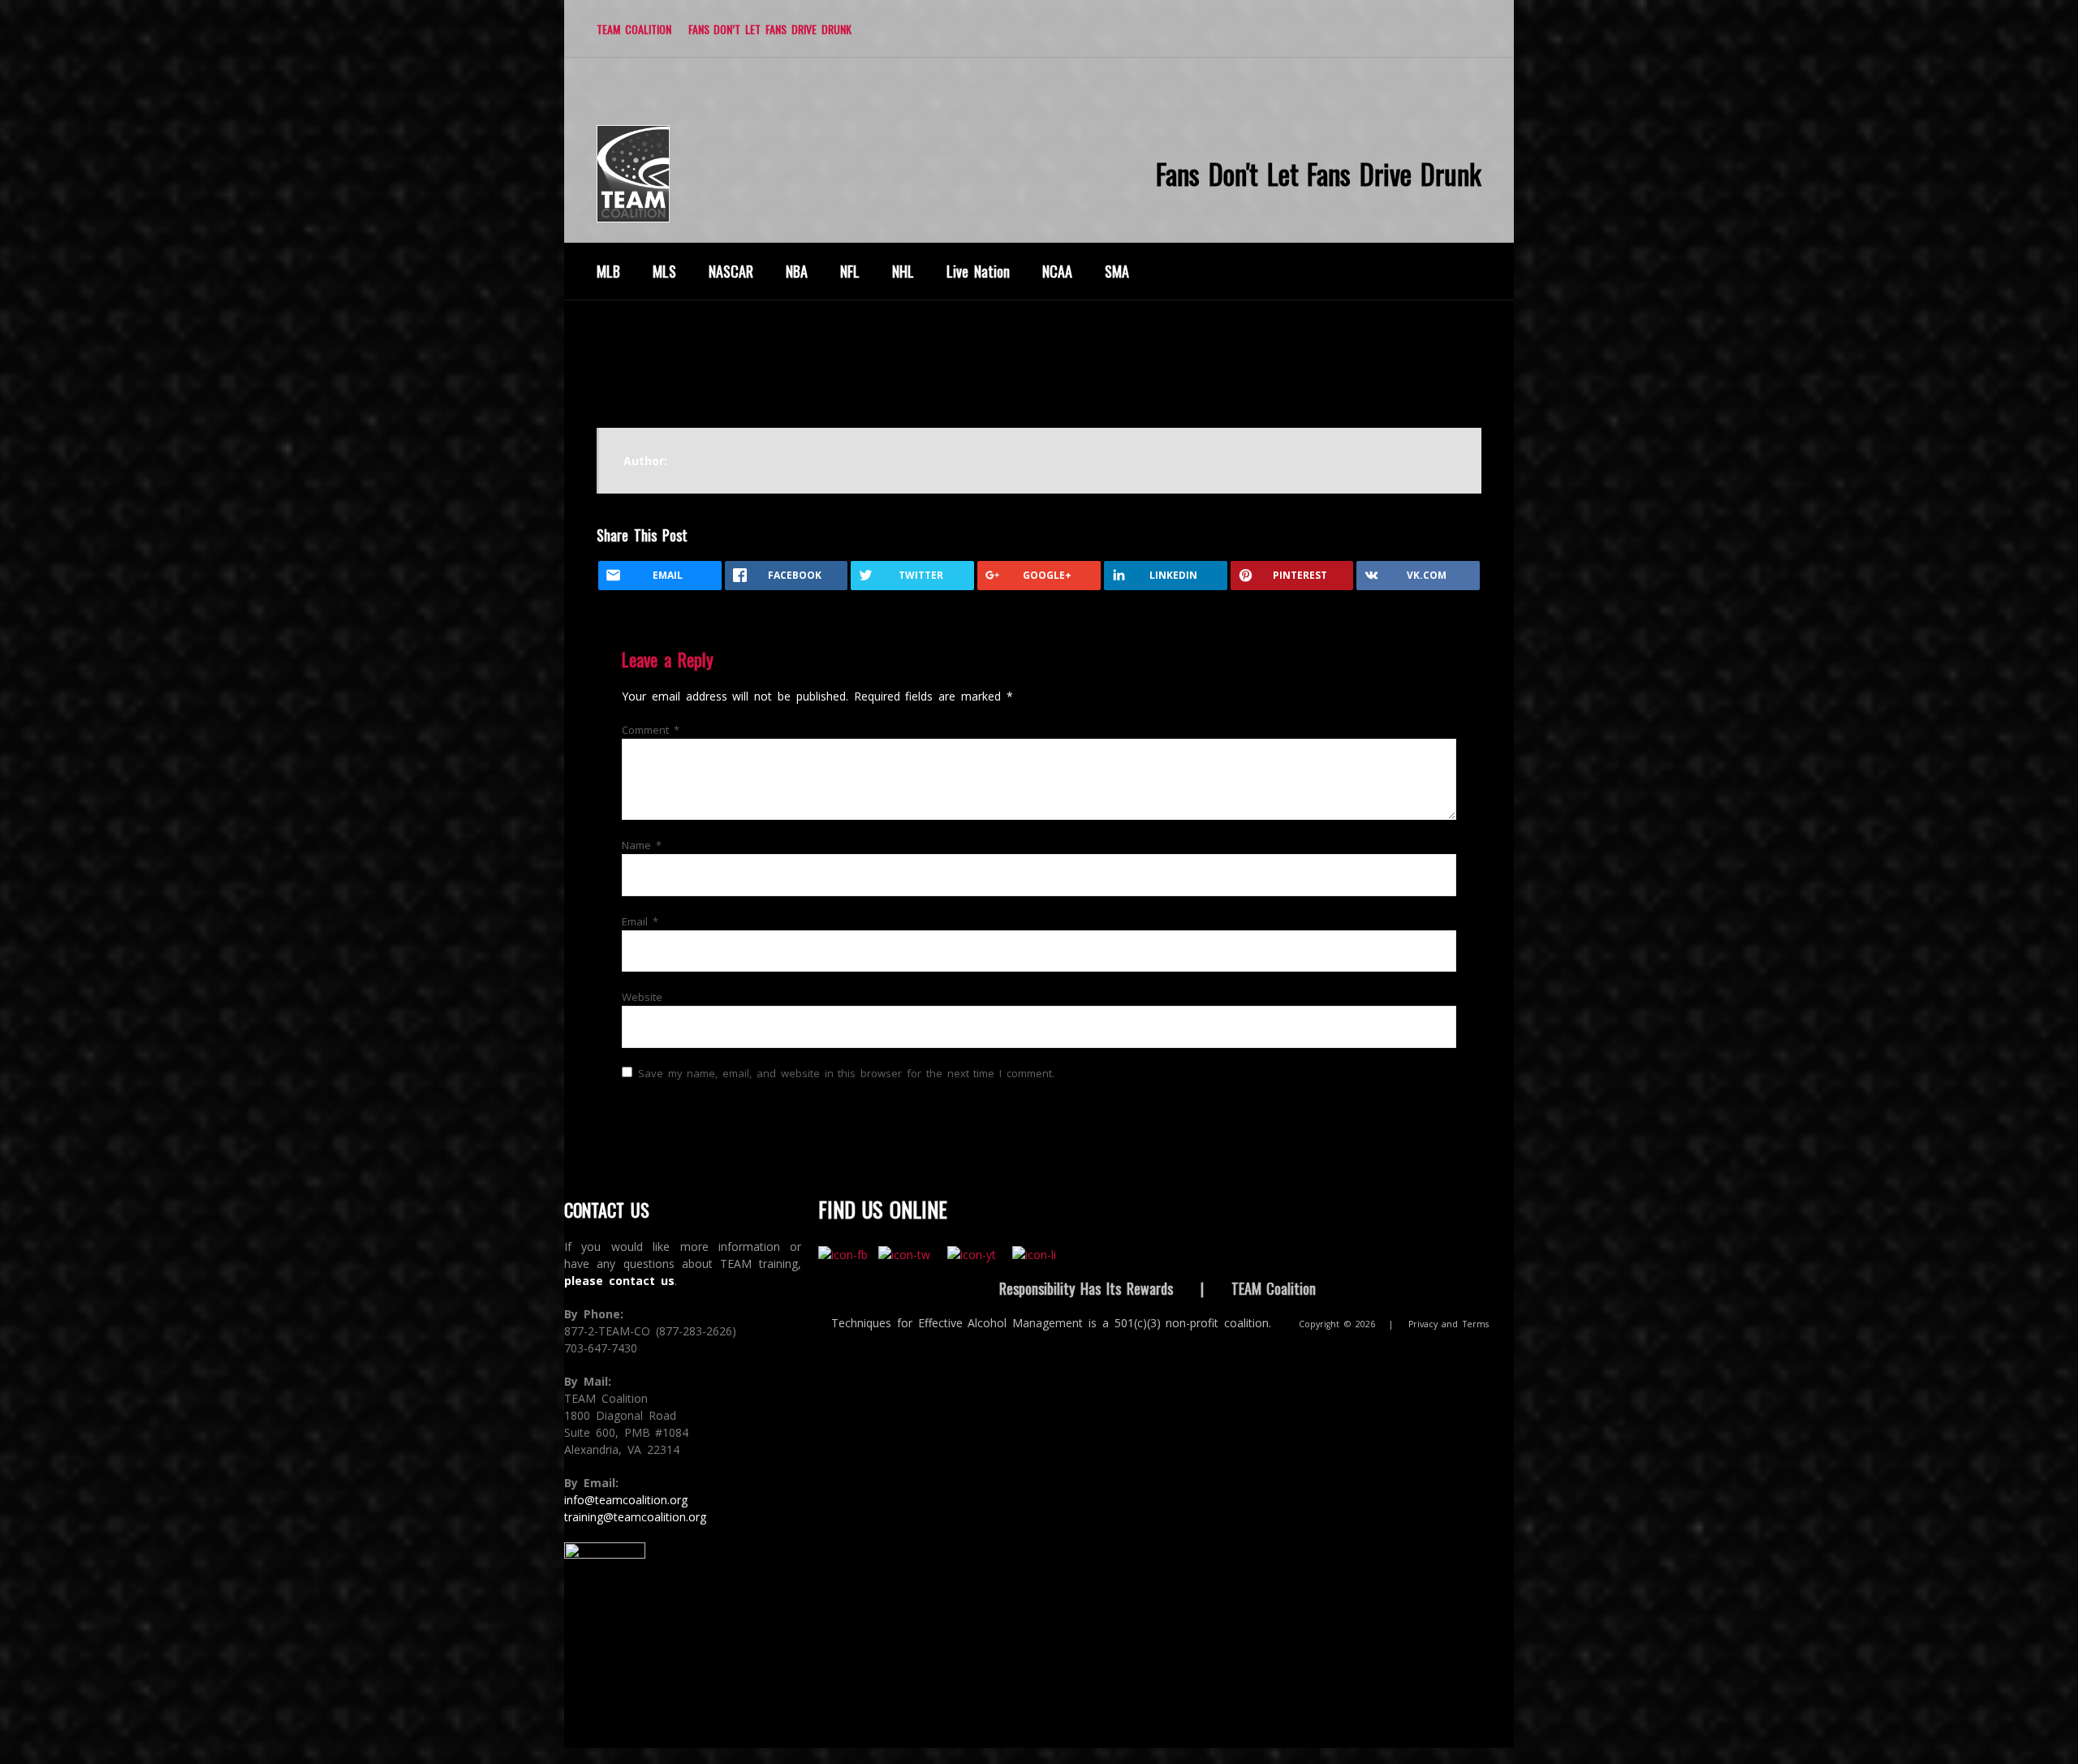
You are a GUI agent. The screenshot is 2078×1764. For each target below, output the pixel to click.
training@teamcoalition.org (635, 1517)
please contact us (619, 1281)
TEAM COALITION (634, 29)
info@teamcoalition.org (626, 1500)
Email (640, 921)
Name (642, 845)
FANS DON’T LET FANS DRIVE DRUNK (770, 29)
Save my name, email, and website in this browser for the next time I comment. (846, 1073)
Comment (651, 730)
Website (642, 997)
